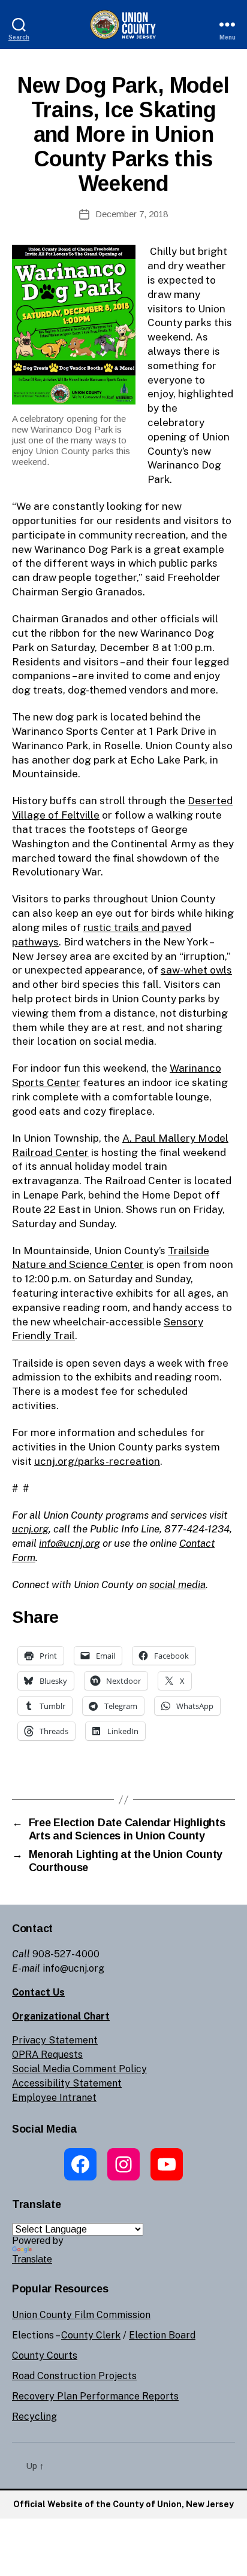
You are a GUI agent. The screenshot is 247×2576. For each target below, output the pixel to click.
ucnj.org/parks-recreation (97, 1461)
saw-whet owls (196, 970)
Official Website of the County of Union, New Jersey (123, 2504)
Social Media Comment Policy (79, 2069)
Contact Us (38, 1992)
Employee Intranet (54, 2098)
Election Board (162, 2335)
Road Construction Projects (74, 2376)
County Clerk (91, 2335)
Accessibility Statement (67, 2083)
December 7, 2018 (132, 214)
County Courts (45, 2355)
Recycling (34, 2417)
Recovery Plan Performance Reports (95, 2396)
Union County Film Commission (81, 2315)
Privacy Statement (55, 2040)
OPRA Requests (47, 2055)
